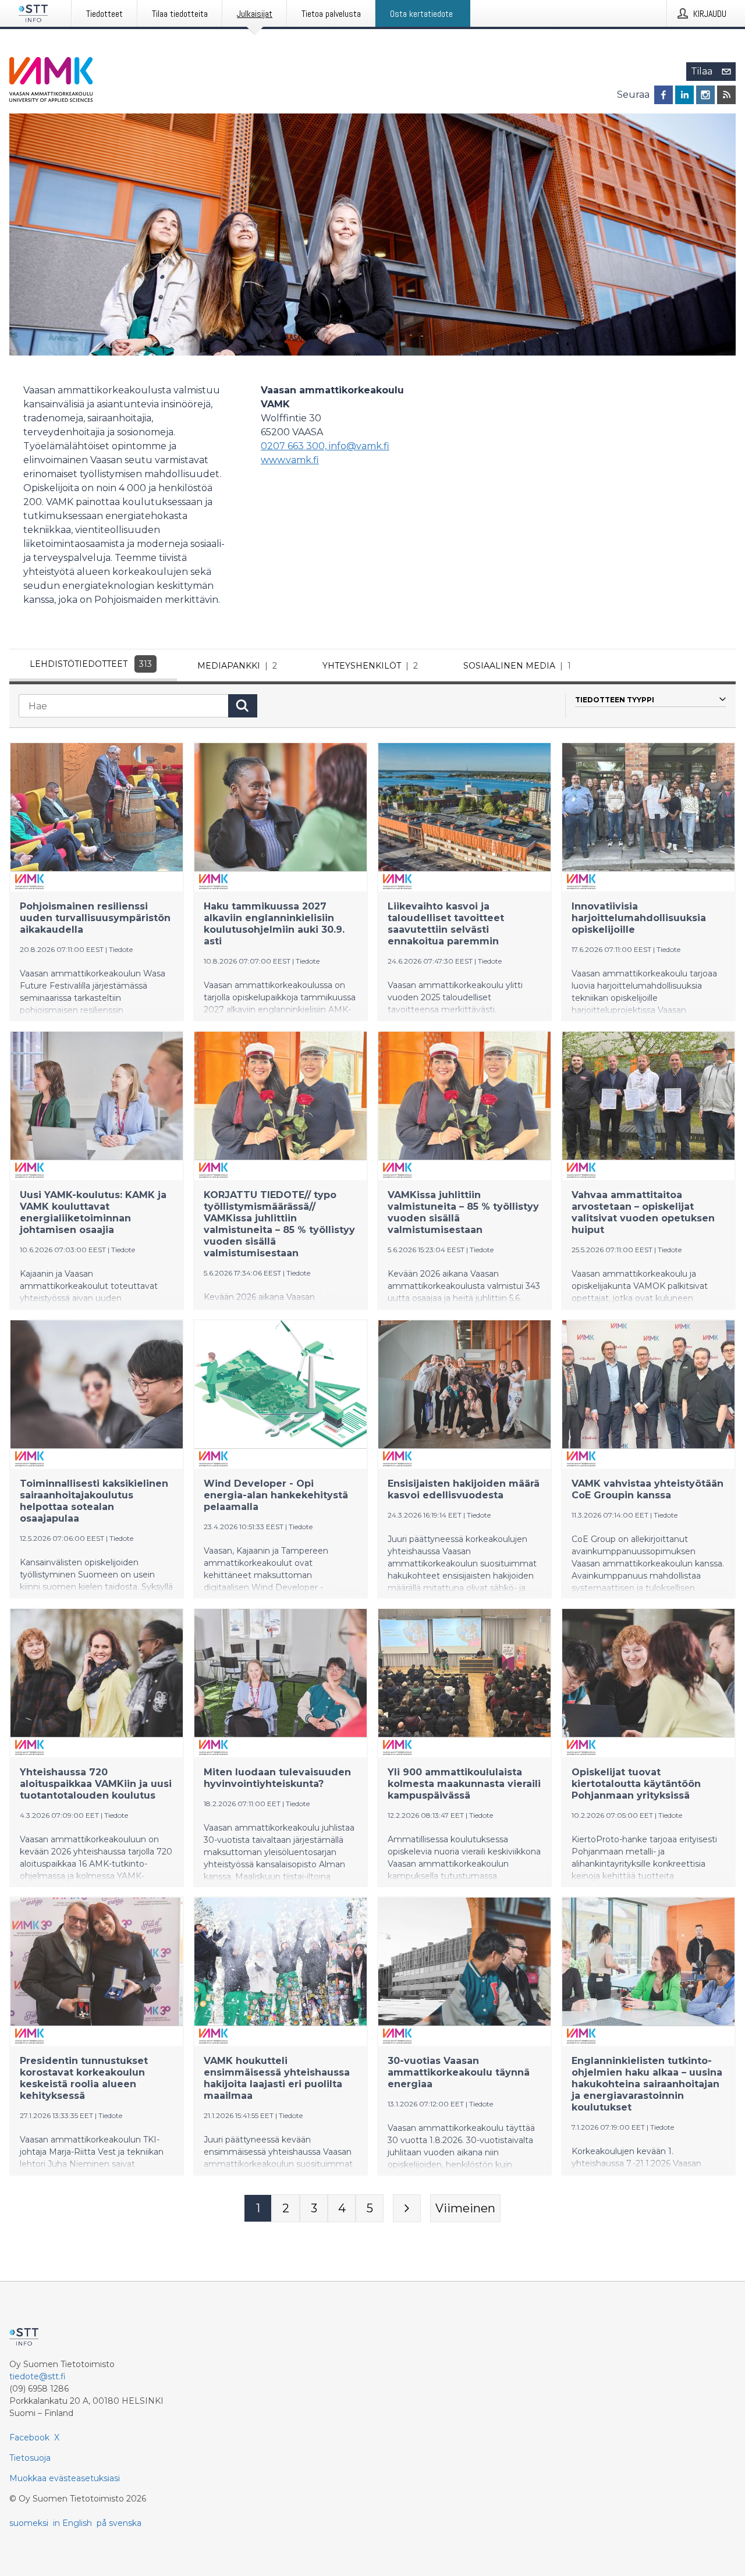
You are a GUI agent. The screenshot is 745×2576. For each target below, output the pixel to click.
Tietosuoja (30, 2458)
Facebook (29, 2438)
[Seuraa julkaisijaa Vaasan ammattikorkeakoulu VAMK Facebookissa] (664, 95)
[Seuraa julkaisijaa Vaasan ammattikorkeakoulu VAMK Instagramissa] (705, 95)
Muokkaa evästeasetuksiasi (65, 2478)
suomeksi (29, 2523)
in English (72, 2523)
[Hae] (243, 706)
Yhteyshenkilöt (370, 666)
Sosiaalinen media (517, 666)
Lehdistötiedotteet (91, 664)
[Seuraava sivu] (407, 2208)
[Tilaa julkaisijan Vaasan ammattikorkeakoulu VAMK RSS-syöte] (726, 95)
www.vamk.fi (290, 460)
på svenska (119, 2523)
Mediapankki (237, 666)
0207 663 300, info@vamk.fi (325, 446)
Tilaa (702, 71)
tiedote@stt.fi (38, 2376)
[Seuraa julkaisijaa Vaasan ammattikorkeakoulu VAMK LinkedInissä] (684, 95)
